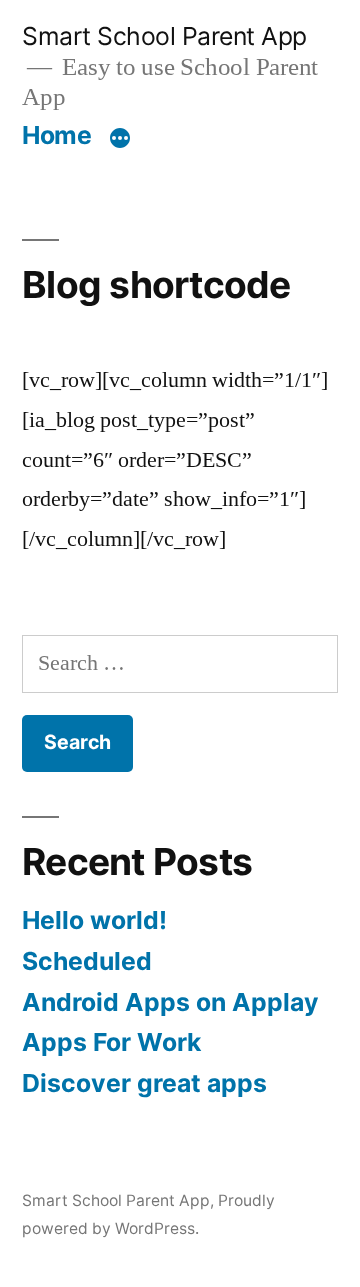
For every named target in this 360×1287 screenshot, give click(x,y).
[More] (120, 139)
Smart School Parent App (164, 36)
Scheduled (87, 961)
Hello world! (94, 920)
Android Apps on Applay (170, 1002)
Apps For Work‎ (111, 1042)
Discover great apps (144, 1083)
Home (56, 135)
